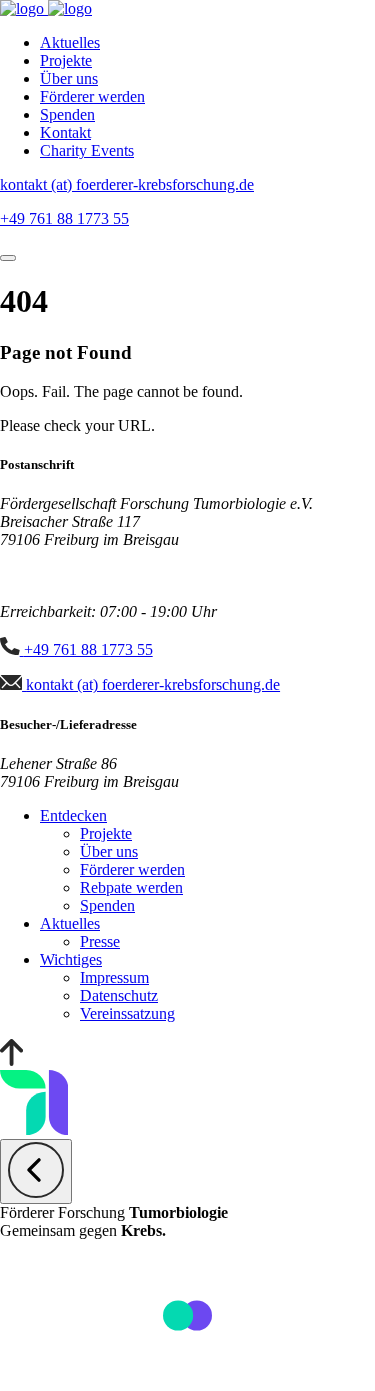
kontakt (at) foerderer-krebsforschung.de (127, 184)
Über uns (69, 78)
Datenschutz (119, 995)
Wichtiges (71, 959)
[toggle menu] (8, 258)
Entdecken (73, 815)
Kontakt (65, 132)
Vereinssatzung (127, 1013)
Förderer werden (92, 96)
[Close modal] (36, 1171)
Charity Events (87, 150)
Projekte (66, 60)
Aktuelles (70, 42)
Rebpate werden (131, 887)
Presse (100, 941)
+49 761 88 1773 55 (64, 218)
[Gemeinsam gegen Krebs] (24, 8)
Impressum (114, 977)
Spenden (67, 114)
